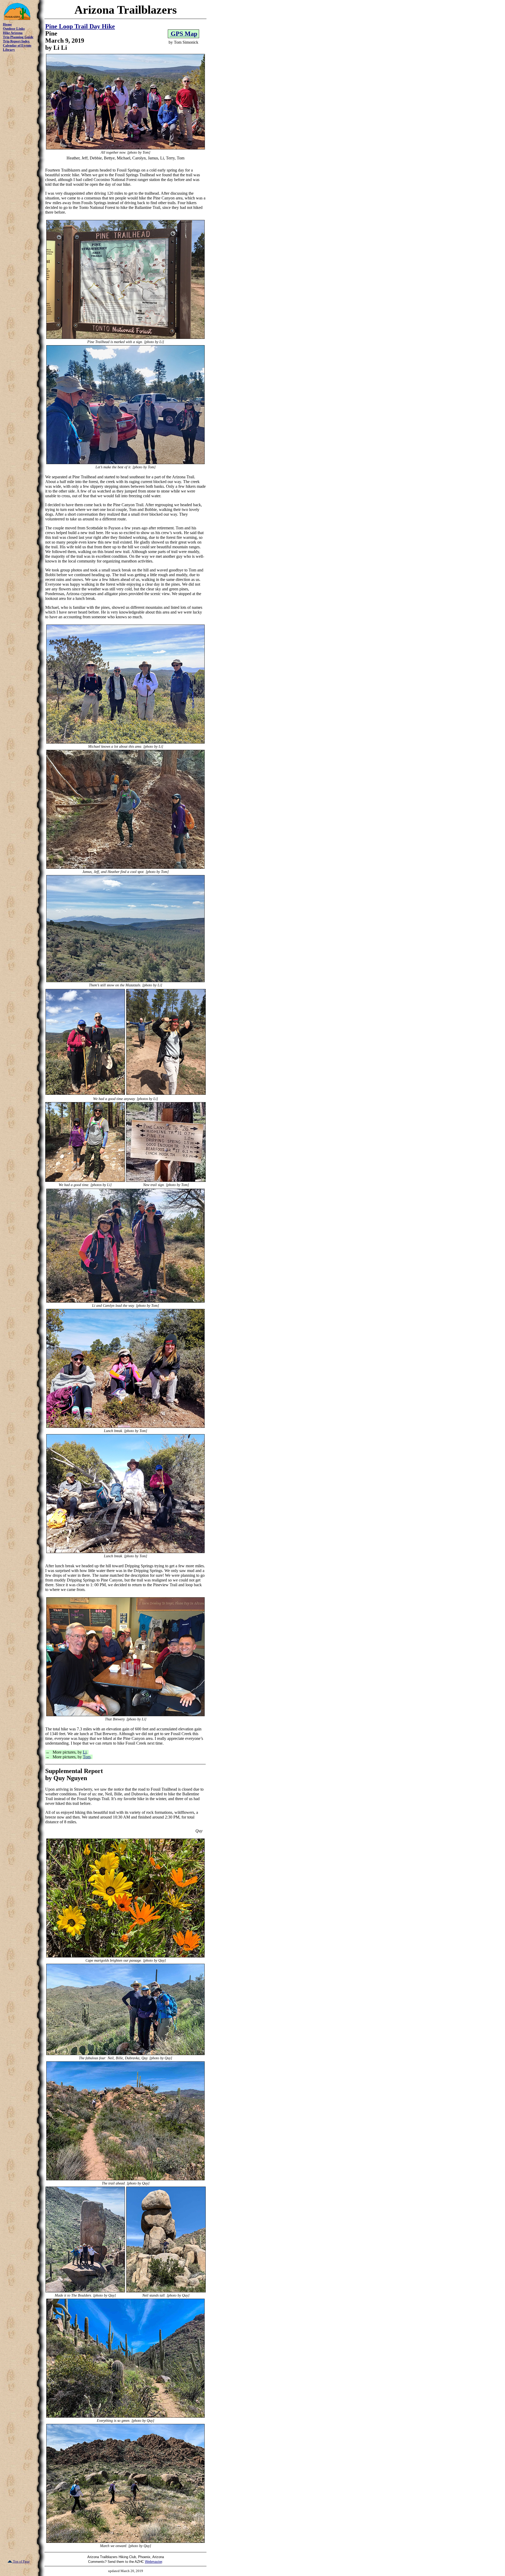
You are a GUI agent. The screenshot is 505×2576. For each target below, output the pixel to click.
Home (7, 24)
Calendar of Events (17, 45)
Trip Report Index (16, 41)
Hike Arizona (13, 33)
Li (85, 1752)
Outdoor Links (14, 29)
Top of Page (21, 2561)
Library (9, 50)
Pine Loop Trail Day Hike (80, 26)
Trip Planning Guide (18, 37)
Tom (87, 1757)
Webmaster (153, 2562)
